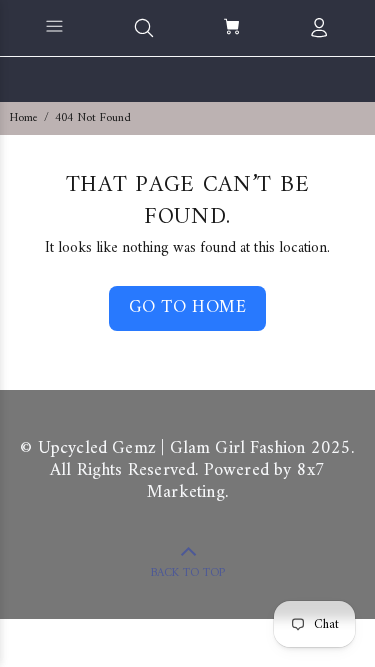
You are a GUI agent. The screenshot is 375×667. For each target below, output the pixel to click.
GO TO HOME (187, 307)
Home (24, 118)
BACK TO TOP (188, 573)
